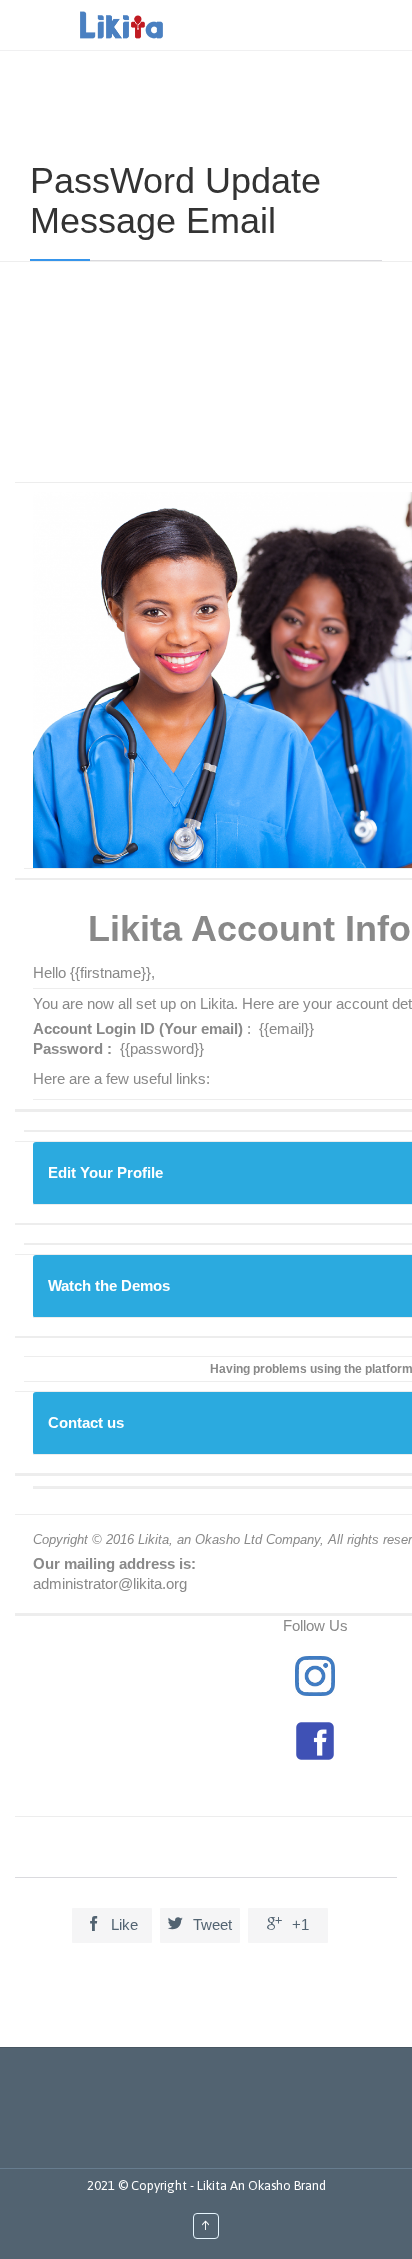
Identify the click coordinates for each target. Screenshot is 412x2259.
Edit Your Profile (105, 1172)
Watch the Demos (109, 1285)
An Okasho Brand (278, 2185)
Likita (213, 2185)
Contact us (86, 1422)
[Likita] (121, 25)
